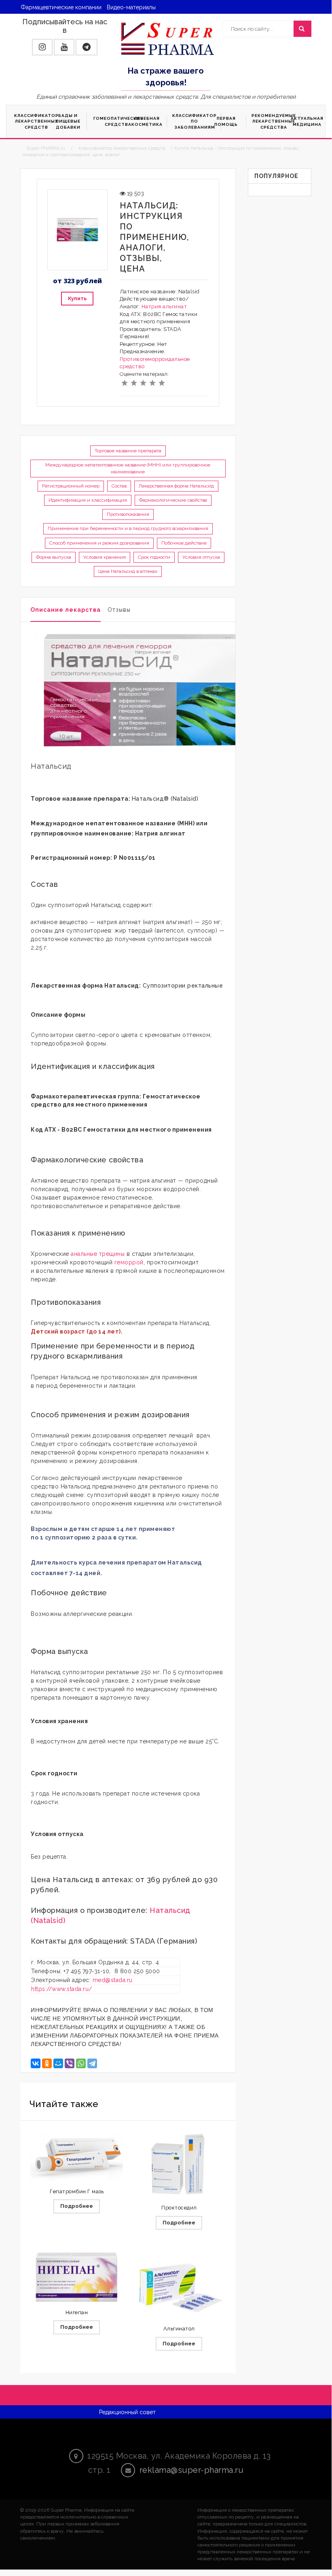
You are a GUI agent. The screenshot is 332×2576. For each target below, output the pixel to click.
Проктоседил (179, 2208)
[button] (42, 47)
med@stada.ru (113, 1980)
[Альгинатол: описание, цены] (179, 2285)
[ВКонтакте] (36, 2063)
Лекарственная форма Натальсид (176, 486)
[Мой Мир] (58, 2063)
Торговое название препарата (128, 451)
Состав (119, 486)
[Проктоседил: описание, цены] (179, 2164)
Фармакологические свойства (173, 500)
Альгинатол (179, 2329)
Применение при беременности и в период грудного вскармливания (128, 528)
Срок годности (154, 557)
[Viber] (70, 2063)
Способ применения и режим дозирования (99, 543)
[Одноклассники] (47, 2063)
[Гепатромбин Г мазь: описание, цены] (77, 2156)
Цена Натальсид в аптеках (128, 571)
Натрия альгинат (164, 306)
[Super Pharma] (168, 38)
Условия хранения (105, 557)
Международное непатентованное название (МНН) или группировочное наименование (128, 468)
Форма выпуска (54, 557)
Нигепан (77, 2312)
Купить (77, 298)
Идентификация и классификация (88, 500)
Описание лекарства (66, 610)
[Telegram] (92, 2063)
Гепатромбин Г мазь (77, 2191)
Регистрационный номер (71, 486)
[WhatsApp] (81, 2063)
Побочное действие (184, 543)
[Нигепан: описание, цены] (77, 2277)
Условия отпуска (201, 557)
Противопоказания (128, 514)
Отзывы (119, 610)
